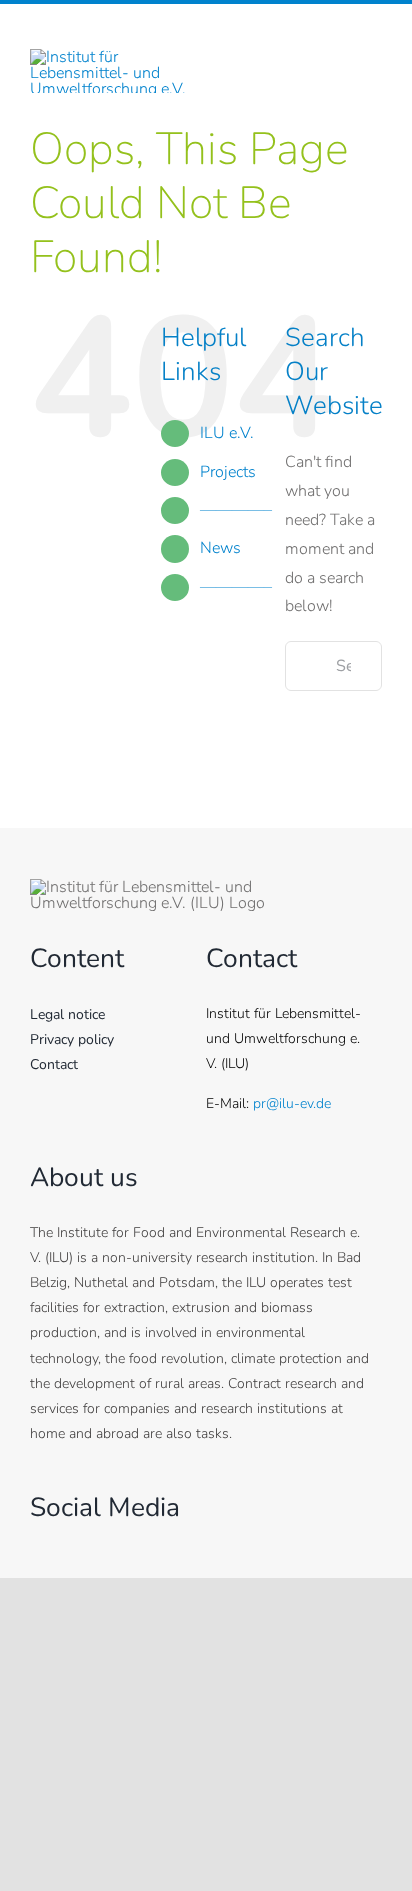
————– (236, 510)
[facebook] (307, 40)
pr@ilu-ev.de (292, 1103)
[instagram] (341, 40)
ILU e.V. (227, 433)
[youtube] (149, 1547)
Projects (228, 472)
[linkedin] (375, 40)
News (220, 548)
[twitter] (75, 1547)
